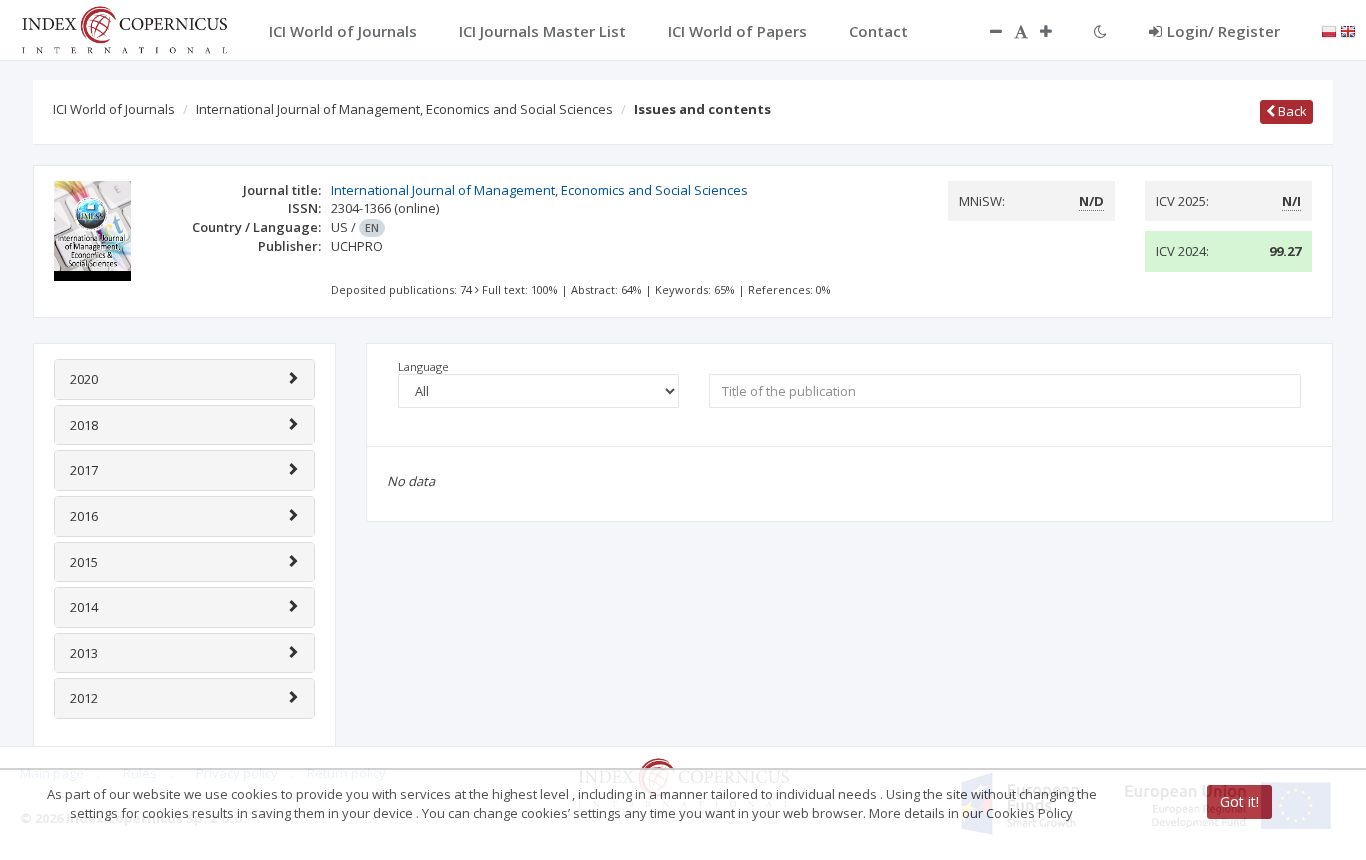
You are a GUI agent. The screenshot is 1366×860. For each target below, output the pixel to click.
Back (1291, 111)
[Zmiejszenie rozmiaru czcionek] (986, 31)
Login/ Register (1223, 31)
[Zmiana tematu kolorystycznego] (1100, 31)
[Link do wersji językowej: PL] (1329, 30)
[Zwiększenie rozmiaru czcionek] (1056, 31)
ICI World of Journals (114, 109)
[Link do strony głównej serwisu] (124, 28)
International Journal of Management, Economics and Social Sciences (404, 109)
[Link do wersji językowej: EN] (1348, 30)
